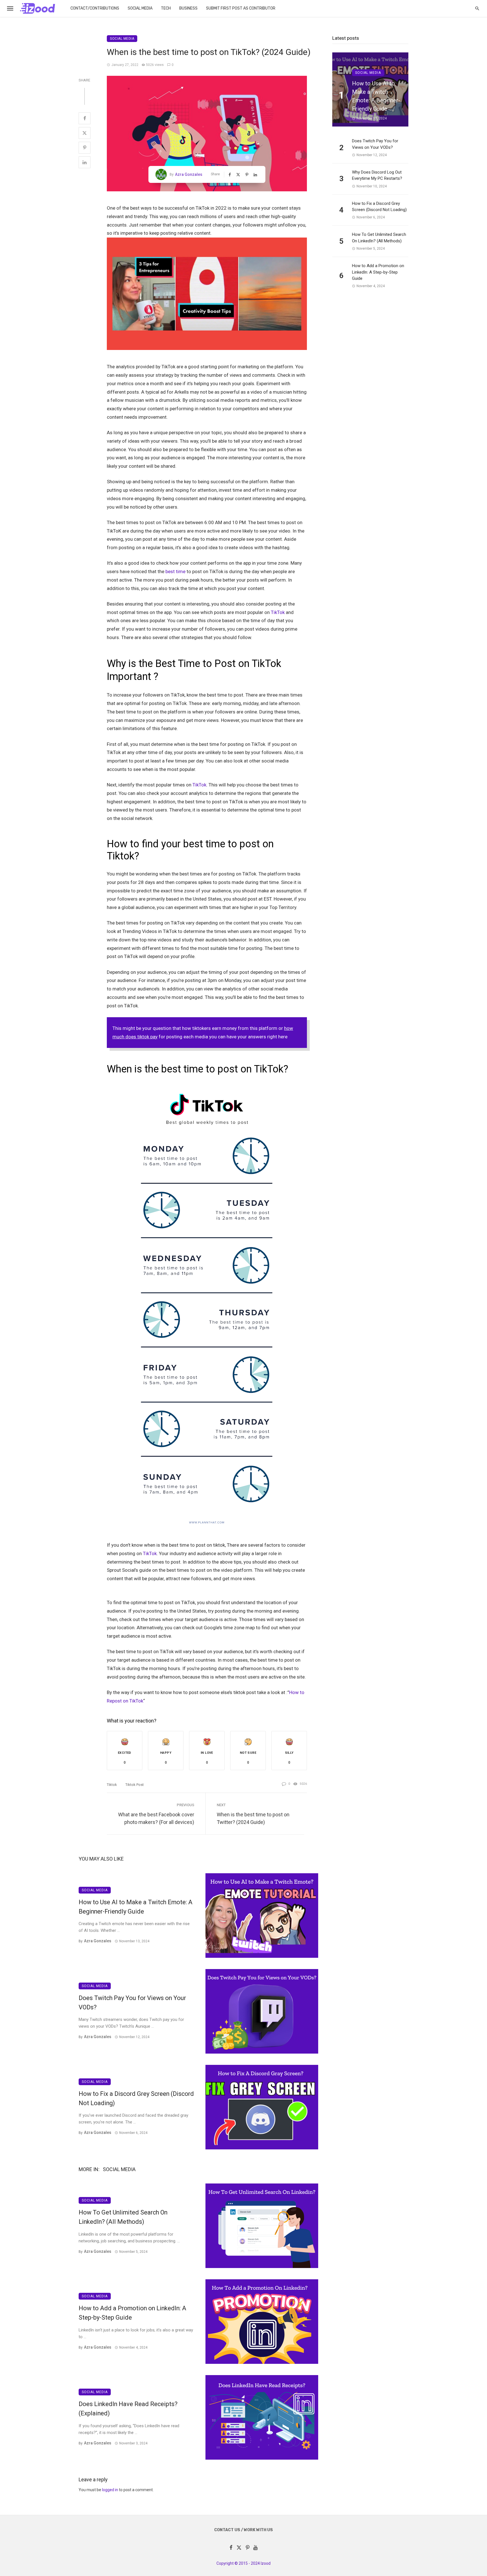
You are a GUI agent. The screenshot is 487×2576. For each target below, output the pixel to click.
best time (175, 571)
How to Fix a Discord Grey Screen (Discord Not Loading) (136, 2098)
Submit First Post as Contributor (241, 8)
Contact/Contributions (95, 8)
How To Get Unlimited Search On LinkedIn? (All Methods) (123, 2217)
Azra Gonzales (189, 174)
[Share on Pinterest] (85, 148)
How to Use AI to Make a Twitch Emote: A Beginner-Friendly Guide (136, 1907)
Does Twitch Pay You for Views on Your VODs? (132, 2003)
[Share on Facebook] (85, 118)
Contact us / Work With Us (243, 2530)
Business (188, 8)
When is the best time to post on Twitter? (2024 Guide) (253, 1818)
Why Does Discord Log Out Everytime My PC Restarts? (377, 175)
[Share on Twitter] (85, 133)
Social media (140, 8)
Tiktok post (135, 1785)
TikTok (278, 612)
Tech (166, 8)
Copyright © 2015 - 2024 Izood (243, 2563)
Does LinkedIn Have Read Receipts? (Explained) (128, 2409)
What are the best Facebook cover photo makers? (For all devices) (156, 1818)
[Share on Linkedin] (85, 162)
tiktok (112, 1785)
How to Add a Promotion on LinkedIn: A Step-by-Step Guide (132, 2313)
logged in (110, 2490)
